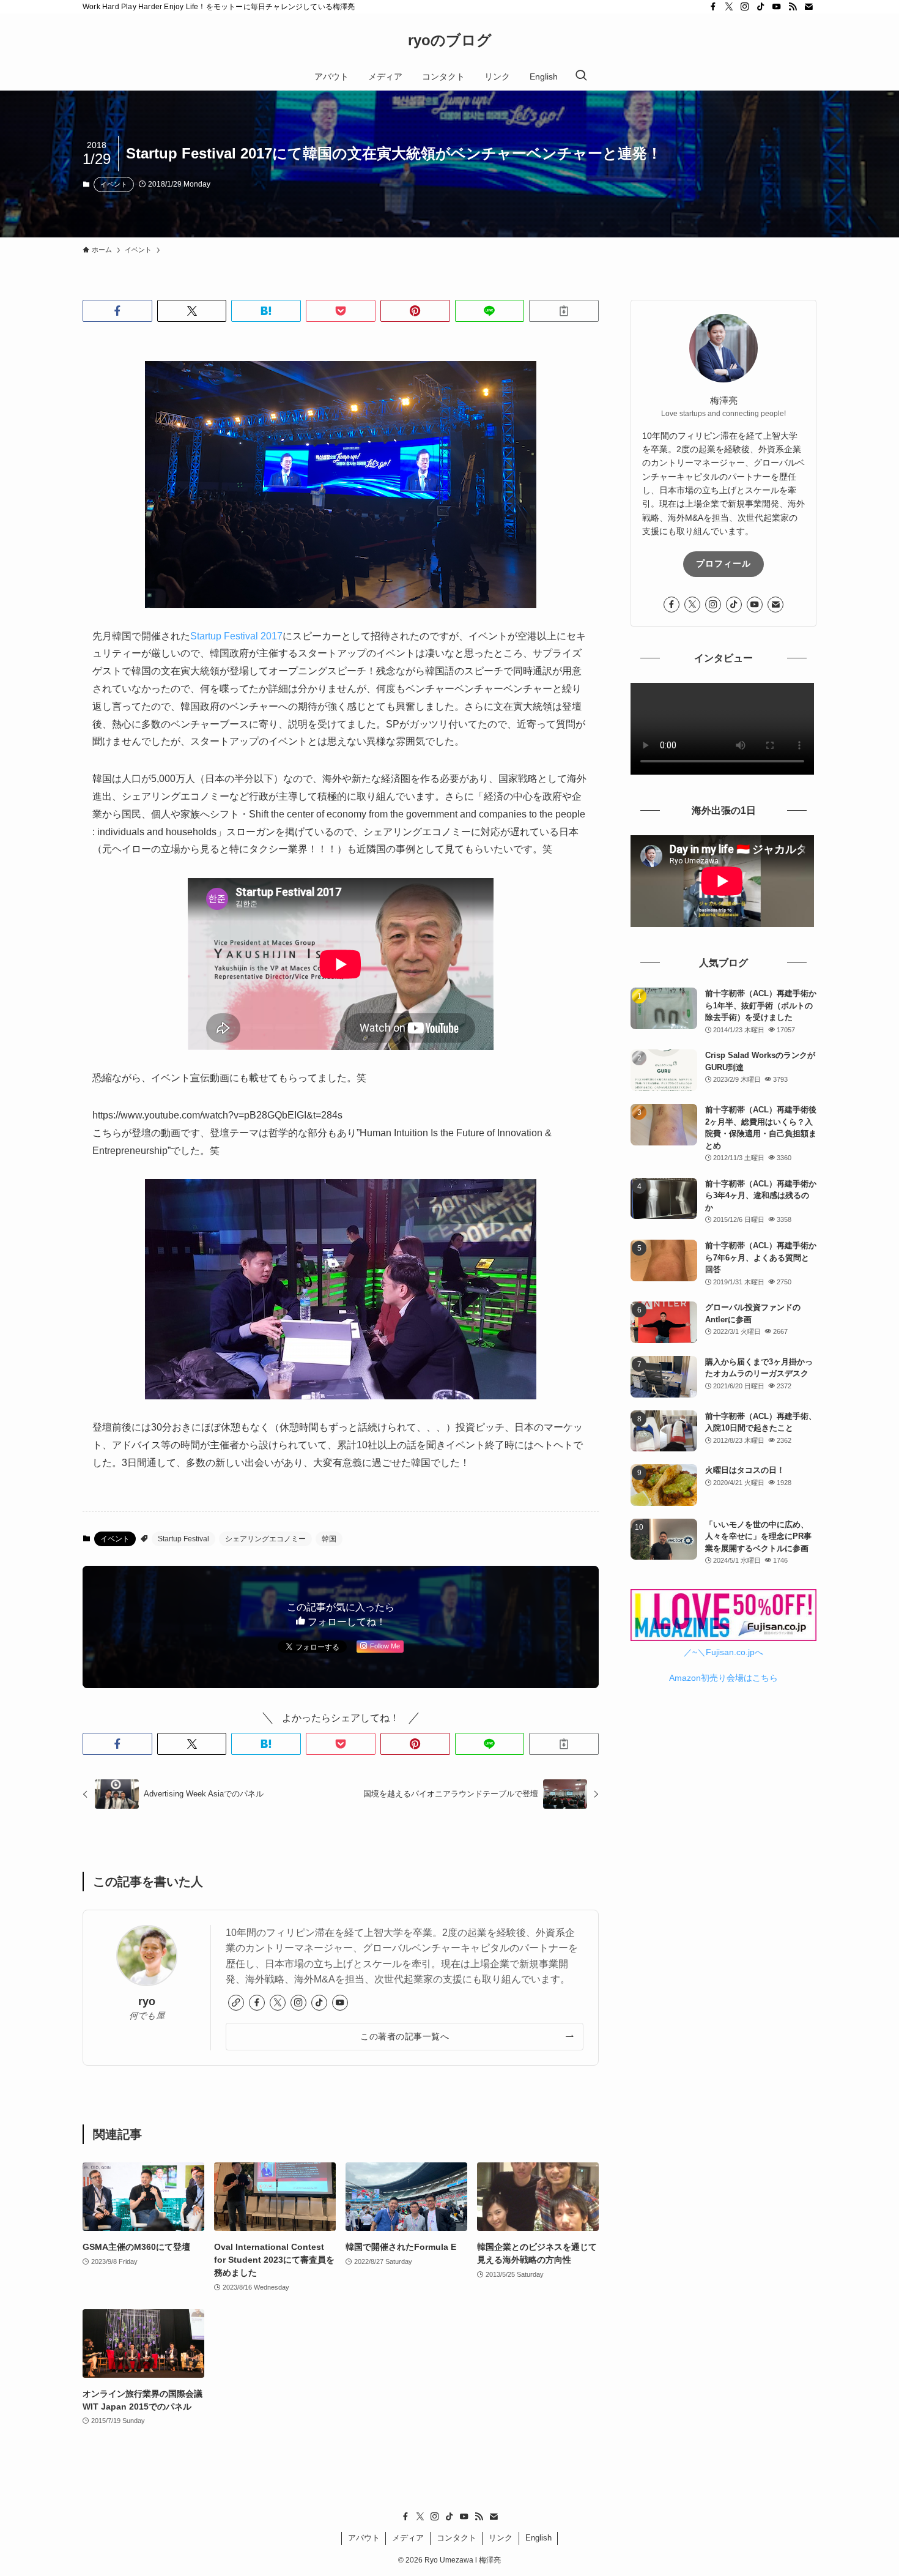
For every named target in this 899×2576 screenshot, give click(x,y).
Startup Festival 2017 (236, 636)
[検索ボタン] (581, 76)
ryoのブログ (450, 40)
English (538, 2538)
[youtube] (777, 7)
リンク (501, 2538)
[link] (236, 2003)
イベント (114, 184)
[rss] (793, 7)
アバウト (364, 2538)
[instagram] (745, 7)
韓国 (329, 1539)
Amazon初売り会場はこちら (723, 1678)
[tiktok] (761, 7)
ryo (147, 2001)
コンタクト (457, 2538)
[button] (117, 311)
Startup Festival (183, 1539)
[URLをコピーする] (564, 311)
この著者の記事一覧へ (405, 2036)
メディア (408, 2538)
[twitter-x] (729, 7)
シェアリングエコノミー (265, 1539)
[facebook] (713, 7)
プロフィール (723, 564)
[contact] (808, 7)
